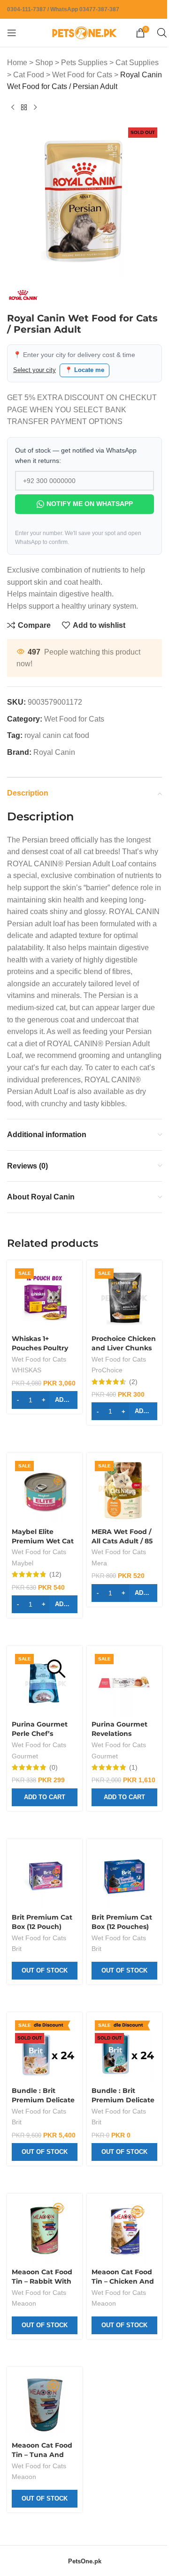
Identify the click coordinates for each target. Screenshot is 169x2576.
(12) (55, 1574)
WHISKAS (27, 1370)
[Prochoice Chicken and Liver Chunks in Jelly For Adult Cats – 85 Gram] (124, 1298)
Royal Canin (54, 752)
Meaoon (24, 2304)
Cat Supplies (137, 63)
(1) (133, 1767)
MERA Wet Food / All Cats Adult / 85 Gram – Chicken (122, 1541)
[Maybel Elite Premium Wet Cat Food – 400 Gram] (45, 1490)
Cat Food (29, 75)
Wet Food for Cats (82, 75)
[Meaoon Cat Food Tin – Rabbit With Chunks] (45, 2231)
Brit (17, 1949)
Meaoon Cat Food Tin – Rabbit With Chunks (42, 2281)
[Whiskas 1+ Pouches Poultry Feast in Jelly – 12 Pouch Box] (45, 1298)
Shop (44, 63)
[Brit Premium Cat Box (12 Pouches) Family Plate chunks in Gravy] (124, 1876)
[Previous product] (13, 108)
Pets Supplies (84, 63)
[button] (45, 1797)
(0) (54, 1767)
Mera (99, 1563)
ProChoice (107, 1370)
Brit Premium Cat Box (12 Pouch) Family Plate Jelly (42, 1927)
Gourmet (25, 1756)
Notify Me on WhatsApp (90, 504)
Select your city (35, 370)
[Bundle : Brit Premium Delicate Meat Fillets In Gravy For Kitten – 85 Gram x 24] (45, 2050)
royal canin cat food (57, 735)
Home (17, 63)
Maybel (23, 1563)
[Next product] (35, 108)
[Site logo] (84, 32)
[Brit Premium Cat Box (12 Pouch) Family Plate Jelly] (45, 1876)
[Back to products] (24, 108)
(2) (133, 1382)
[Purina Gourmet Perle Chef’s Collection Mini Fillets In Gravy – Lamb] (45, 1683)
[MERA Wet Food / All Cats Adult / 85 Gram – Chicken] (124, 1490)
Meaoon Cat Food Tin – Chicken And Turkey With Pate (123, 2281)
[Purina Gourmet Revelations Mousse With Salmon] (124, 1683)
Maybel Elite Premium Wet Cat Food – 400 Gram (43, 1541)
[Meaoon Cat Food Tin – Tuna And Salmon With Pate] (45, 2405)
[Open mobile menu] (12, 33)
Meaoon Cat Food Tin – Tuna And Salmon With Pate (43, 2455)
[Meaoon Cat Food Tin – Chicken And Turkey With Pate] (124, 2231)
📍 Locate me (84, 370)
